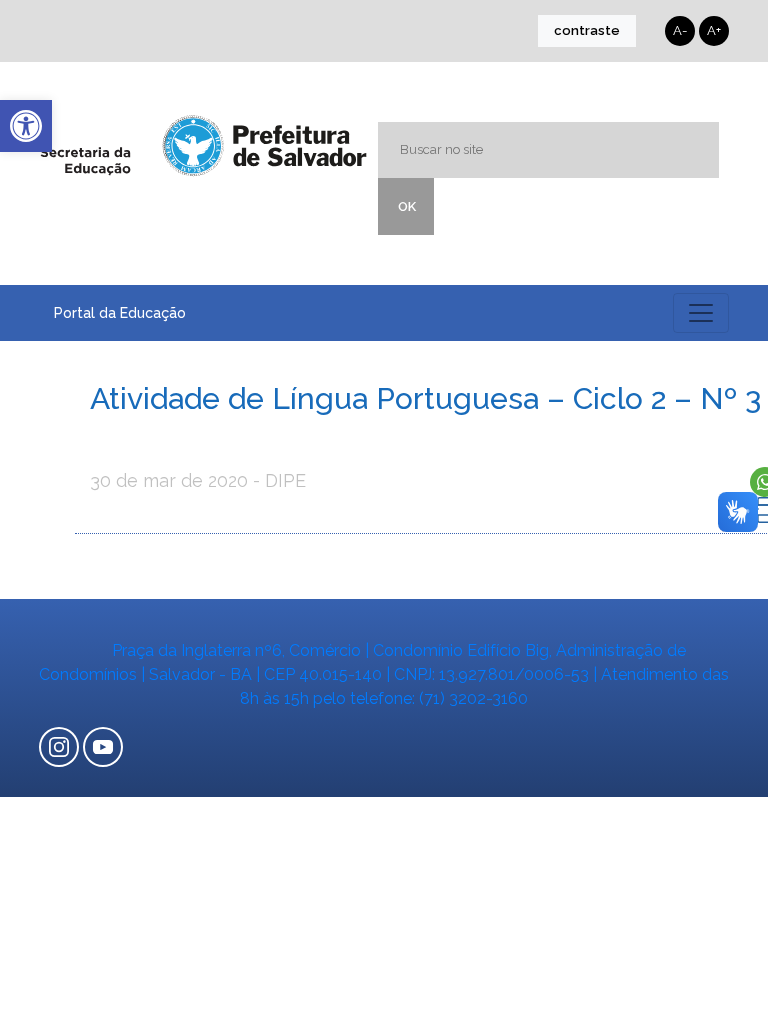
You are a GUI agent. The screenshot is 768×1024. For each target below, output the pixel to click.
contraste (587, 30)
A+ (714, 30)
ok (407, 206)
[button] (26, 126)
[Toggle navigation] (701, 313)
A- (680, 30)
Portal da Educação (120, 313)
